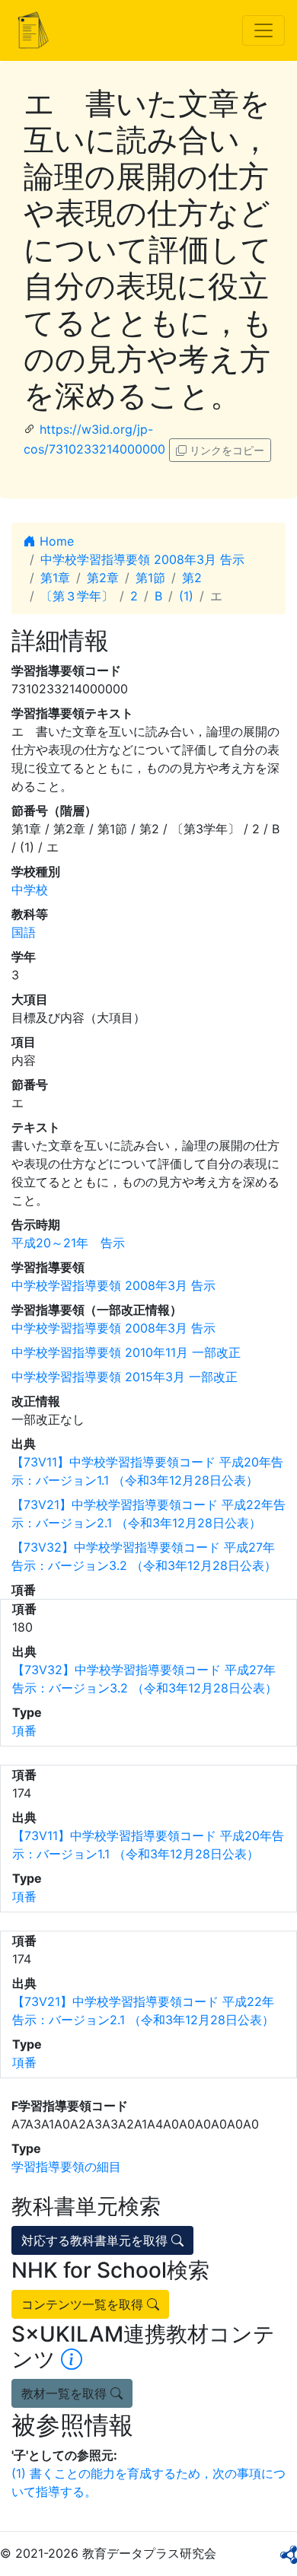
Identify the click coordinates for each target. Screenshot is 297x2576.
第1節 (150, 578)
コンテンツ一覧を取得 (84, 2304)
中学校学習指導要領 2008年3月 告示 (142, 559)
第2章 (103, 578)
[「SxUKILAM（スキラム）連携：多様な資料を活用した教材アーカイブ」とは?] (72, 2359)
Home (55, 541)
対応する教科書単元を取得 (96, 2240)
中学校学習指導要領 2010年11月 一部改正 (126, 1352)
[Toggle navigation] (263, 30)
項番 (24, 1731)
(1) (186, 596)
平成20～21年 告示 (68, 1243)
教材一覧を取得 (66, 2393)
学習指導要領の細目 (66, 2167)
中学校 (30, 890)
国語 (24, 932)
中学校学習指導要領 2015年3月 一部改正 (125, 1377)
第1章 (55, 578)
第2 (192, 578)
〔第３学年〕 (77, 596)
